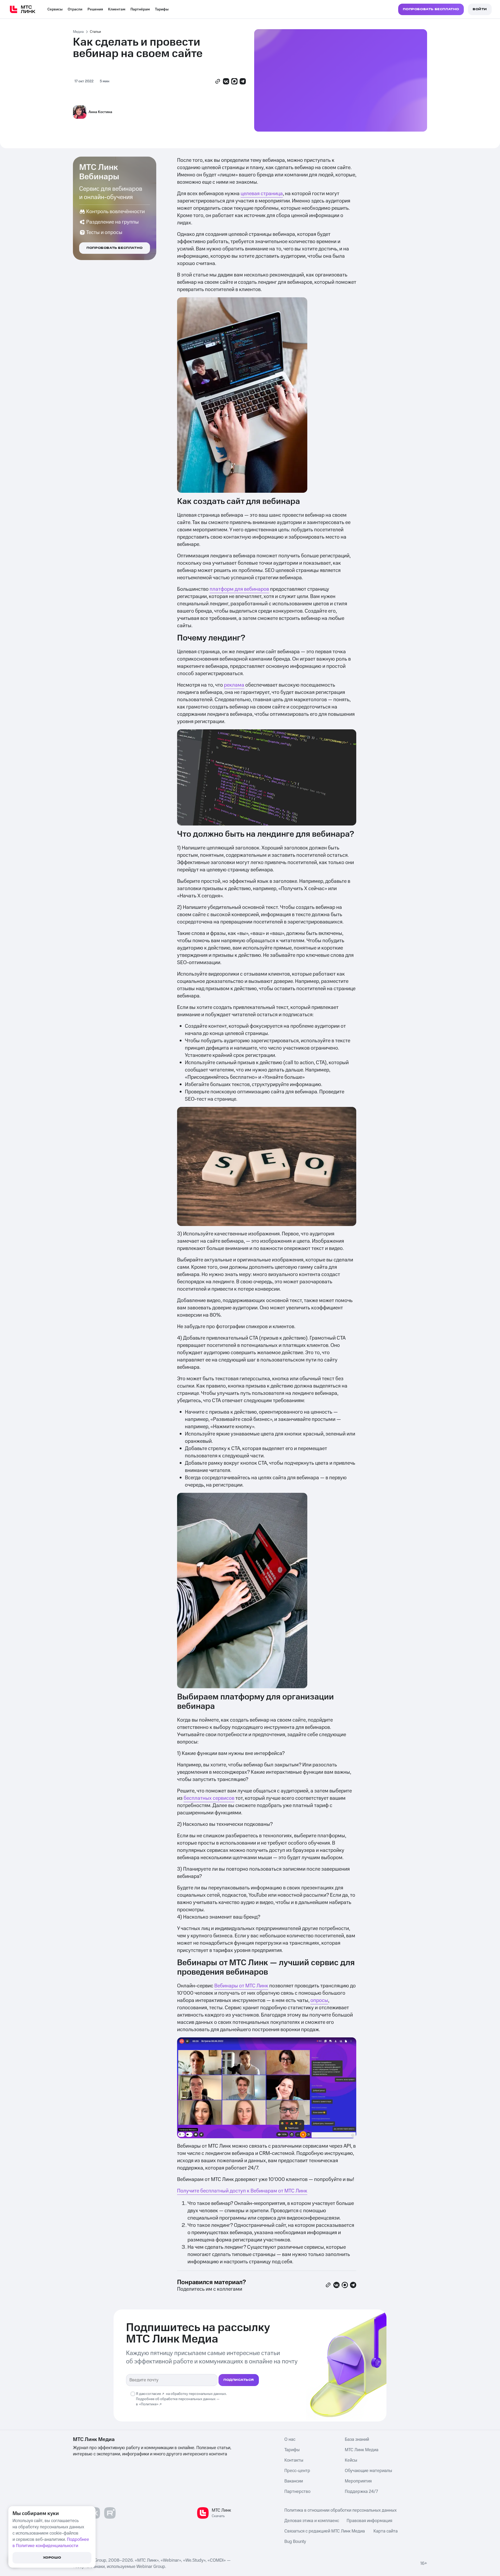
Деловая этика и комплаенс (312, 2521)
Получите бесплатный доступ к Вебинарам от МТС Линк (242, 2191)
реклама (234, 685)
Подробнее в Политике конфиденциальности (51, 2543)
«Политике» (149, 2404)
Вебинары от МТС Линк (241, 1986)
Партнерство (297, 2492)
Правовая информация (369, 2521)
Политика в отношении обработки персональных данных (340, 2510)
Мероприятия (358, 2481)
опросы (319, 2000)
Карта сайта (386, 2531)
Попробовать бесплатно (115, 248)
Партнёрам (140, 9)
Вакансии (294, 2481)
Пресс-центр (297, 2471)
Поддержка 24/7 (361, 2492)
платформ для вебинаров (239, 589)
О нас (290, 2439)
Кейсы (351, 2460)
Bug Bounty (295, 2542)
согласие (154, 2394)
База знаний (357, 2439)
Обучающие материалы (368, 2471)
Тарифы (162, 9)
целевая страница (262, 194)
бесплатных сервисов (209, 1798)
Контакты (294, 2460)
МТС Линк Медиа (362, 2450)
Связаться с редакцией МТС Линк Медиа (325, 2531)
